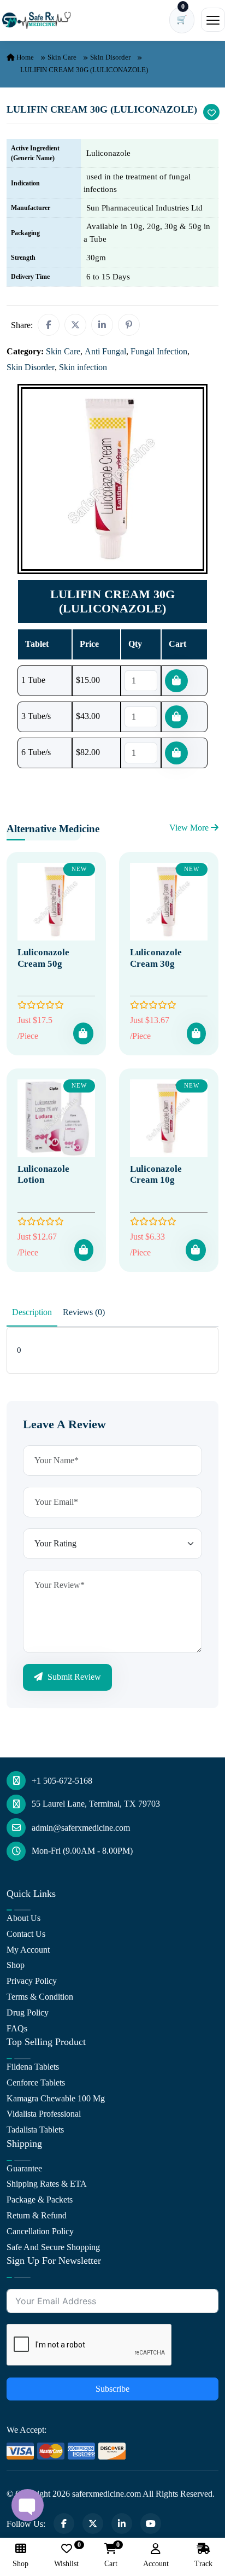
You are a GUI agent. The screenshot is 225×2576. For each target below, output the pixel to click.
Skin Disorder (110, 57)
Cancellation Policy (40, 2231)
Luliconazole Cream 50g (43, 958)
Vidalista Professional (44, 2114)
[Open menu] (213, 20)
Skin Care (62, 57)
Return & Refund (37, 2215)
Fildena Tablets (33, 2067)
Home (24, 57)
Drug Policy (28, 2013)
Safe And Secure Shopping (53, 2247)
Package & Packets (40, 2200)
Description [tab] (32, 1312)
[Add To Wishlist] (211, 112)
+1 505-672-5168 (62, 1781)
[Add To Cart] (83, 1033)
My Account (28, 1950)
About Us (23, 1918)
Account (156, 2564)
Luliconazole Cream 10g (156, 1174)
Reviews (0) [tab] (84, 1312)
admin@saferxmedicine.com (81, 1828)
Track (203, 2564)
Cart (111, 2555)
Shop (16, 1965)
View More (190, 828)
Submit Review (73, 1677)
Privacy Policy (32, 1981)
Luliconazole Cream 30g (156, 958)
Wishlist (66, 2555)
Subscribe (112, 2389)
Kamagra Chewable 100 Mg (56, 2098)
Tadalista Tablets (35, 2130)
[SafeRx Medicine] (38, 20)
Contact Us (26, 1934)
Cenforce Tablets (36, 2083)
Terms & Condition (40, 1997)
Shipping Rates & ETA (47, 2184)
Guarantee (24, 2168)
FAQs (17, 2028)
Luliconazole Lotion (43, 1174)
